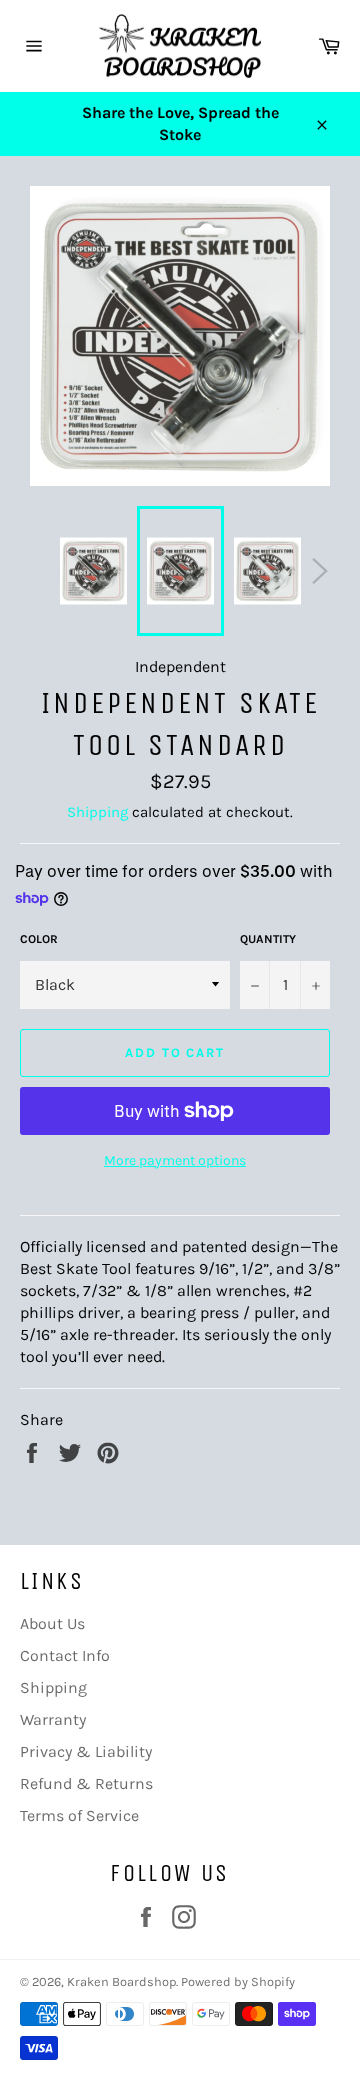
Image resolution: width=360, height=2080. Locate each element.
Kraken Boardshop (121, 1981)
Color (39, 939)
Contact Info (65, 1655)
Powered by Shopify (238, 1981)
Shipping (97, 812)
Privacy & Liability (86, 1751)
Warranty (53, 1719)
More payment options (175, 1160)
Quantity (268, 939)
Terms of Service (79, 1815)
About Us (52, 1623)
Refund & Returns (86, 1783)
